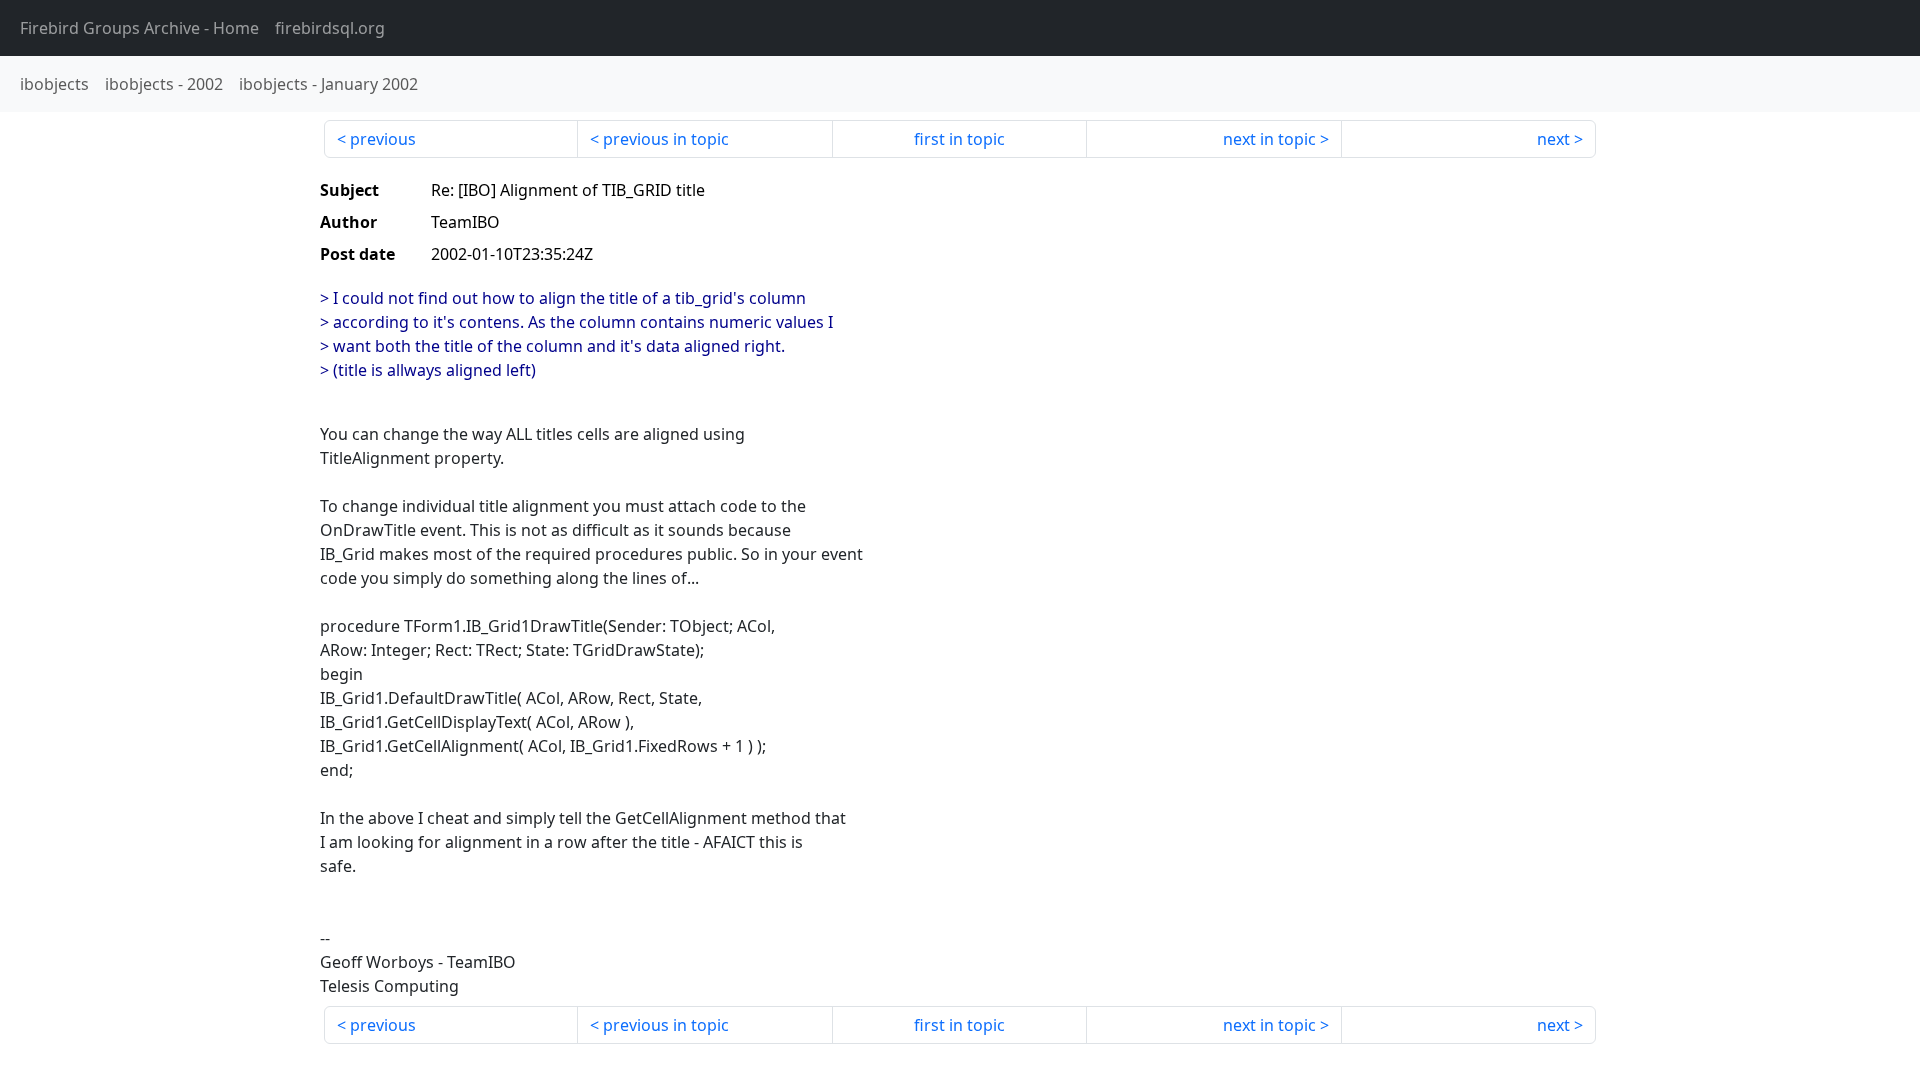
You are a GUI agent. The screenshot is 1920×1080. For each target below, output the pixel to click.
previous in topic (666, 139)
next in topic (1269, 139)
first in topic (959, 139)
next (1553, 139)
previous (383, 139)
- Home (139, 28)
